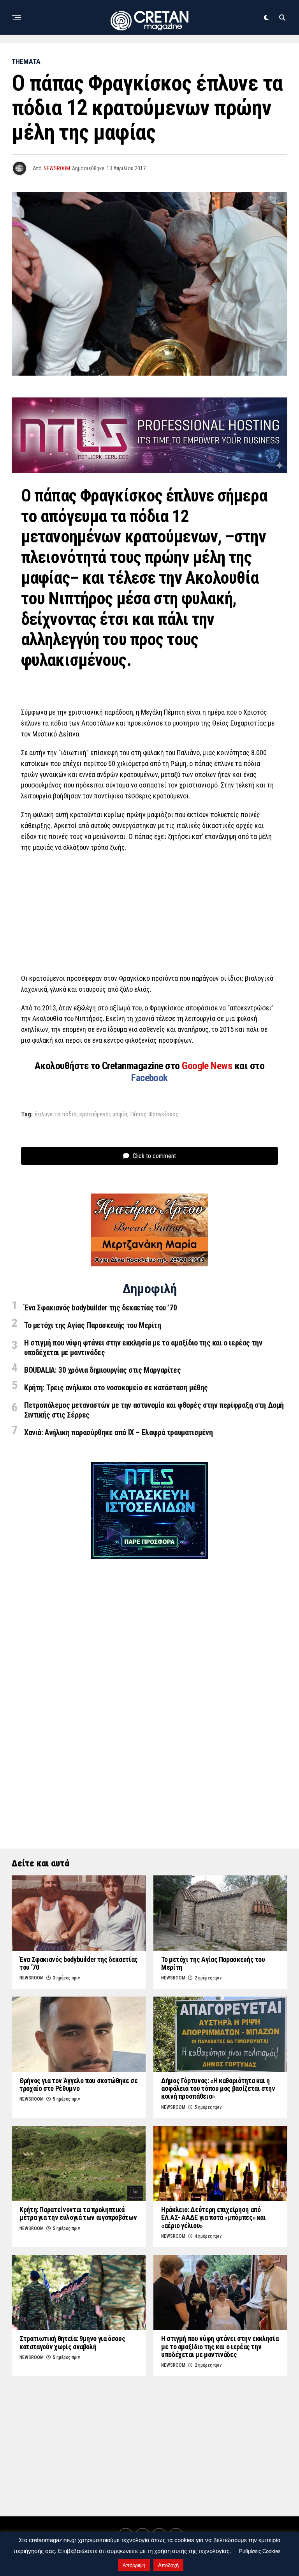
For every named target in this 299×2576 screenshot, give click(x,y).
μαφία (120, 1114)
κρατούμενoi (95, 1114)
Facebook (149, 1078)
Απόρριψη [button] (134, 2565)
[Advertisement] (149, 915)
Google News (208, 1066)
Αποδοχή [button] (168, 2565)
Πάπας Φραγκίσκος (154, 1114)
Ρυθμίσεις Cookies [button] (260, 2551)
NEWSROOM (57, 168)
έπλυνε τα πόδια (56, 1114)
